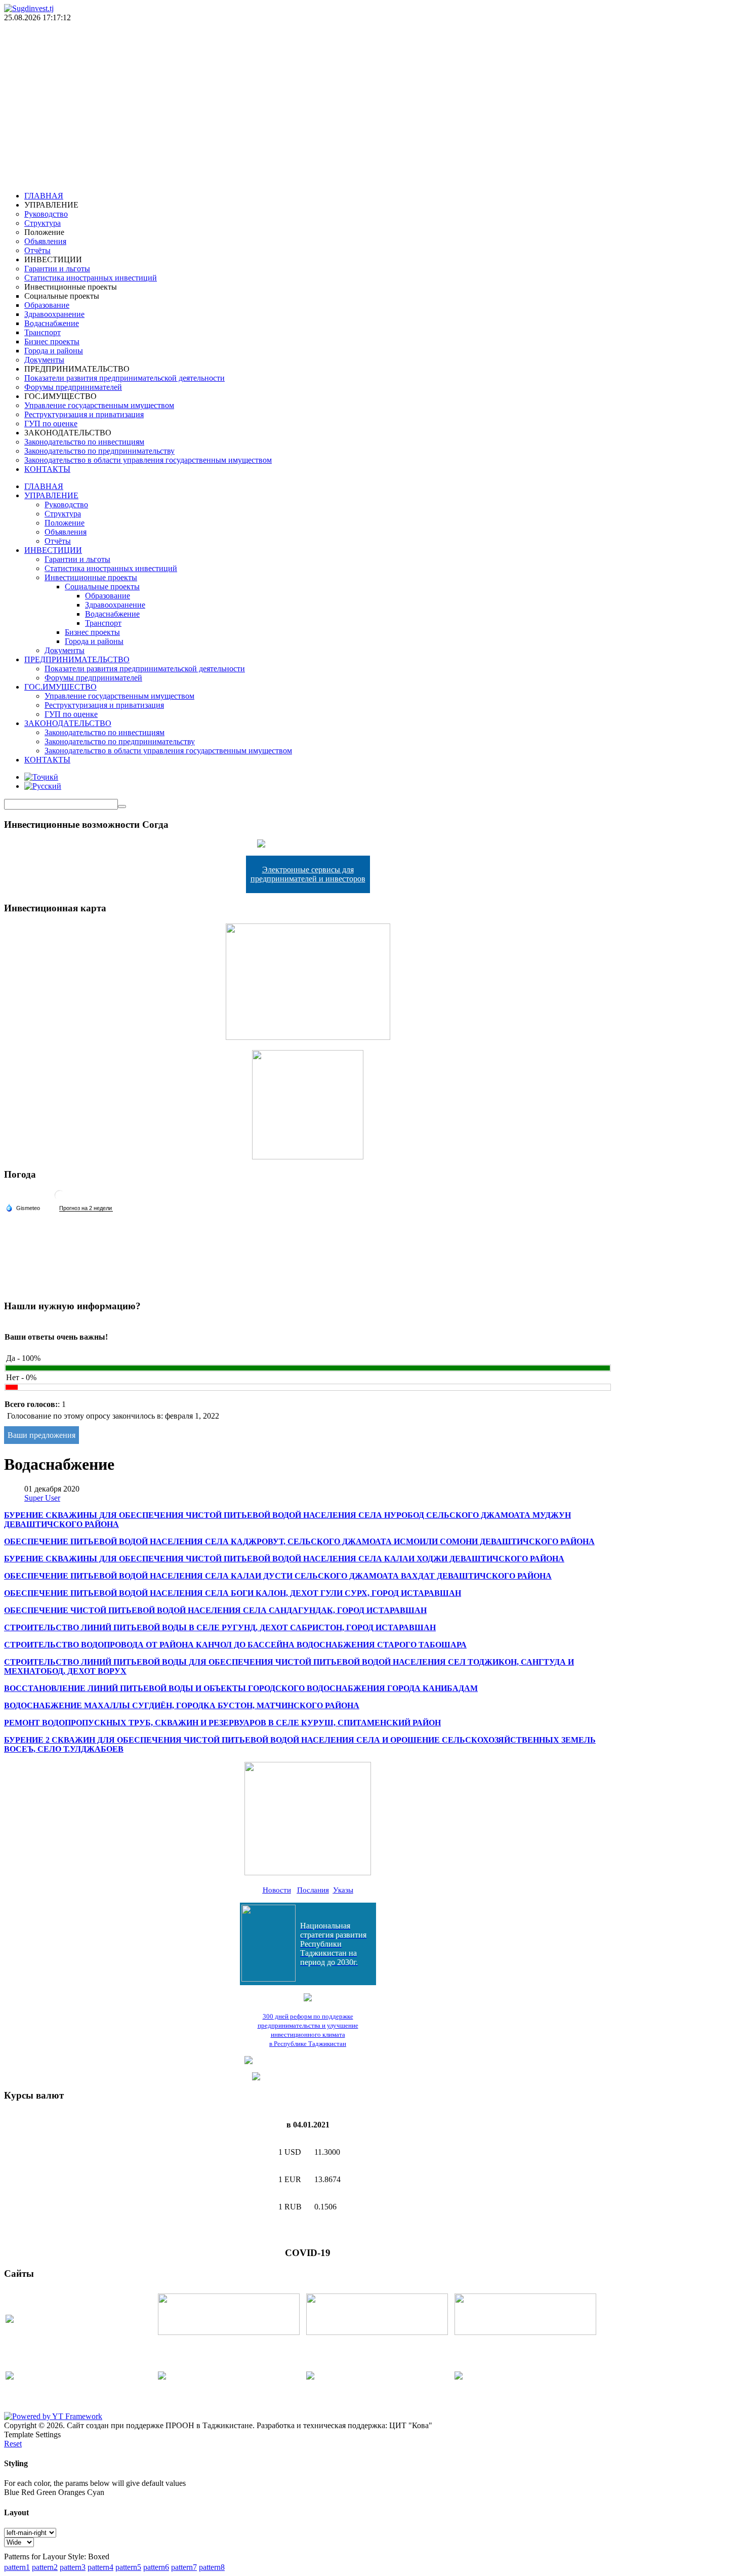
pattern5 (128, 2567)
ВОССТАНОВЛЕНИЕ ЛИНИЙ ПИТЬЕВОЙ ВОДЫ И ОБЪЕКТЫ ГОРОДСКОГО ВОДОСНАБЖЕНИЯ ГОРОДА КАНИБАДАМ (241, 1688)
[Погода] (23, 1207)
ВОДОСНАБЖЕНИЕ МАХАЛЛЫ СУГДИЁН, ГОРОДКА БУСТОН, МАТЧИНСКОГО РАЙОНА (182, 1705)
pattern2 (45, 2567)
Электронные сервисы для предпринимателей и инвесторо (306, 874)
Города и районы (94, 641)
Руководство (66, 505)
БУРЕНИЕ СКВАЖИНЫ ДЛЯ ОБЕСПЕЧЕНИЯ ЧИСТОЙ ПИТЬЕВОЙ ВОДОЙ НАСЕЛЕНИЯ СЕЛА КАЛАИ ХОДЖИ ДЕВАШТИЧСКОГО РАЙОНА (284, 1559)
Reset (13, 2444)
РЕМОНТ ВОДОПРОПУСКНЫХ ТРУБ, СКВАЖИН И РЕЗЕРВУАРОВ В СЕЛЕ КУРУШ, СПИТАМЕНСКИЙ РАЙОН (222, 1723)
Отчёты (58, 541)
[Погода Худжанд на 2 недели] (86, 1208)
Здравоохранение (115, 605)
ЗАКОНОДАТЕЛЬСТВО (68, 723)
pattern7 (184, 2567)
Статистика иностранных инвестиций (111, 568)
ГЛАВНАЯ (44, 486)
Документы (65, 650)
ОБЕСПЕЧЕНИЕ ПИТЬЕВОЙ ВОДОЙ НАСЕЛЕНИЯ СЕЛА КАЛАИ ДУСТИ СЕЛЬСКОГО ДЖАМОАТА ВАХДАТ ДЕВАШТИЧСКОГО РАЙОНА (278, 1576)
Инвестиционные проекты (91, 577)
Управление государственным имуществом (119, 696)
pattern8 (212, 2567)
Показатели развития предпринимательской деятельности (145, 669)
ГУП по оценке (71, 714)
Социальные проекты (102, 587)
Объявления (66, 532)
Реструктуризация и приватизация (104, 705)
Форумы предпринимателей (93, 678)
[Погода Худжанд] (60, 1199)
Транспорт (103, 623)
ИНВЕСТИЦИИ (53, 550)
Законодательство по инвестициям (105, 732)
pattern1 (17, 2567)
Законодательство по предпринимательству (120, 741)
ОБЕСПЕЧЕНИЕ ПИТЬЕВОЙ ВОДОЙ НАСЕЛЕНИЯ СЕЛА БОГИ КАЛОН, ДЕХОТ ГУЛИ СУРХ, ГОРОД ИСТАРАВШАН (233, 1593)
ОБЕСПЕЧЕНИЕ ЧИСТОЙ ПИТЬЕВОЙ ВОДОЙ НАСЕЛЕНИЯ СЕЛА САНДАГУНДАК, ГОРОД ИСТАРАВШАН (215, 1610)
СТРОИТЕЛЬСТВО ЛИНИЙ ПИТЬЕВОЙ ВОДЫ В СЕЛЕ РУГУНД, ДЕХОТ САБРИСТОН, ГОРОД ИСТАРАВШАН (220, 1627)
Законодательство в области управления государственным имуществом (168, 751)
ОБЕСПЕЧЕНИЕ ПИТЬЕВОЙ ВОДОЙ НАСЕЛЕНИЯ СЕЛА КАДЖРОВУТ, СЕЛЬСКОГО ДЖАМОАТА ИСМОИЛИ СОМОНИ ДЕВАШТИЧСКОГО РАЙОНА (299, 1541)
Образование (108, 596)
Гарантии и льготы (77, 559)
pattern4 (100, 2567)
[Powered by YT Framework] (53, 2416)
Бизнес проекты (92, 632)
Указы (343, 1890)
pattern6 (156, 2567)
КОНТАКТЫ (47, 760)
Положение (65, 523)
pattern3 (73, 2567)
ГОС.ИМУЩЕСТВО (60, 687)
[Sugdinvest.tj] (29, 8)
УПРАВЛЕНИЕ (51, 495)
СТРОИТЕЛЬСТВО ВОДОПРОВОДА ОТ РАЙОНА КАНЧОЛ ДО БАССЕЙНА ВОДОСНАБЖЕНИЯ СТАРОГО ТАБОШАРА (235, 1645)
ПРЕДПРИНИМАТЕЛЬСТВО (77, 659)
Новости (277, 1890)
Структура (63, 514)
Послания (313, 1890)
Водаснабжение (112, 614)
